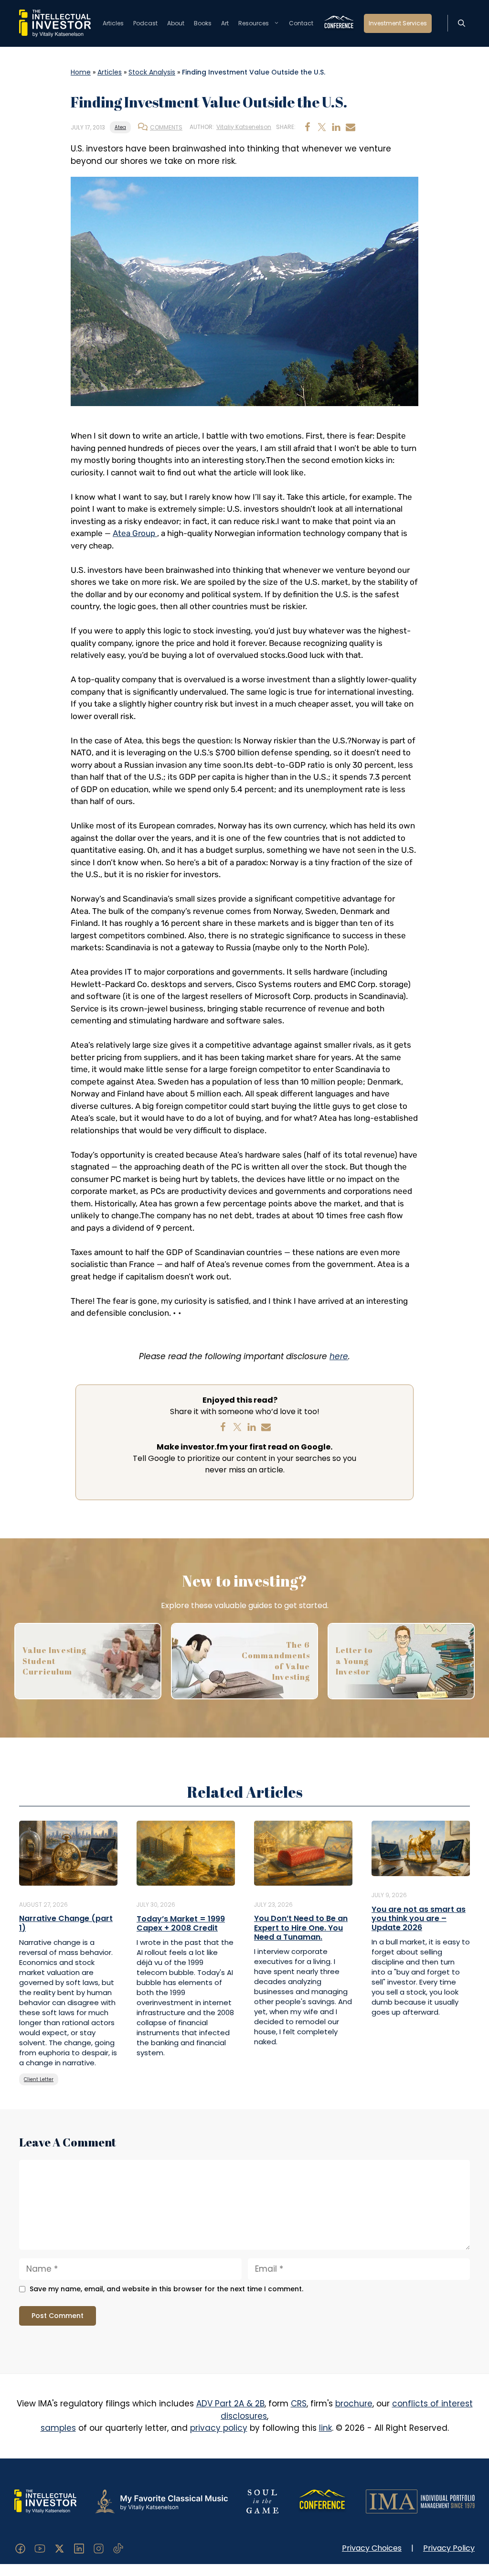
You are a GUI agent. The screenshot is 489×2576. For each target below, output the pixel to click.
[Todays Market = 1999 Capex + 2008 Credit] (186, 1853)
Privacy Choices (372, 2548)
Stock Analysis (152, 72)
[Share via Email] (351, 127)
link (325, 2428)
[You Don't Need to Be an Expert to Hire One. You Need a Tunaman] (303, 1853)
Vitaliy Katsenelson (244, 127)
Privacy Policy (449, 2548)
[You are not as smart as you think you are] (421, 1848)
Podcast (145, 23)
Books (203, 23)
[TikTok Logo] (118, 2548)
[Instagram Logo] (99, 2548)
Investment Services (398, 23)
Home (81, 72)
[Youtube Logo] (40, 2548)
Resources (254, 23)
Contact (301, 23)
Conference (339, 23)
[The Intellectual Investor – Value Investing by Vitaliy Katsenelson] (55, 23)
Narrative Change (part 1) (66, 1923)
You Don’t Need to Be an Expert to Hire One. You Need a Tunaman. (301, 1927)
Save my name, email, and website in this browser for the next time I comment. (166, 2289)
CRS (299, 2404)
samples (58, 2428)
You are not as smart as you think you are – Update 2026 (419, 1918)
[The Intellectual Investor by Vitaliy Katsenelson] (45, 2501)
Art (225, 23)
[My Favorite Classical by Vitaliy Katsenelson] (161, 2501)
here (339, 1356)
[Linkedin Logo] (79, 2548)
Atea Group (135, 533)
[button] (462, 23)
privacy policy (219, 2428)
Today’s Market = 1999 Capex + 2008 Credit (181, 1923)
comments (166, 127)
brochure (354, 2404)
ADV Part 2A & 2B (230, 2404)
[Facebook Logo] (20, 2548)
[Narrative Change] (68, 1853)
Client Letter (39, 2079)
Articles (113, 23)
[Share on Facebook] (308, 127)
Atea (120, 127)
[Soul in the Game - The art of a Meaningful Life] (262, 2501)
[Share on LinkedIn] (336, 127)
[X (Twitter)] (59, 2548)
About (176, 23)
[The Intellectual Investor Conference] (322, 2501)
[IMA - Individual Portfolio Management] (420, 2501)
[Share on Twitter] (322, 127)
